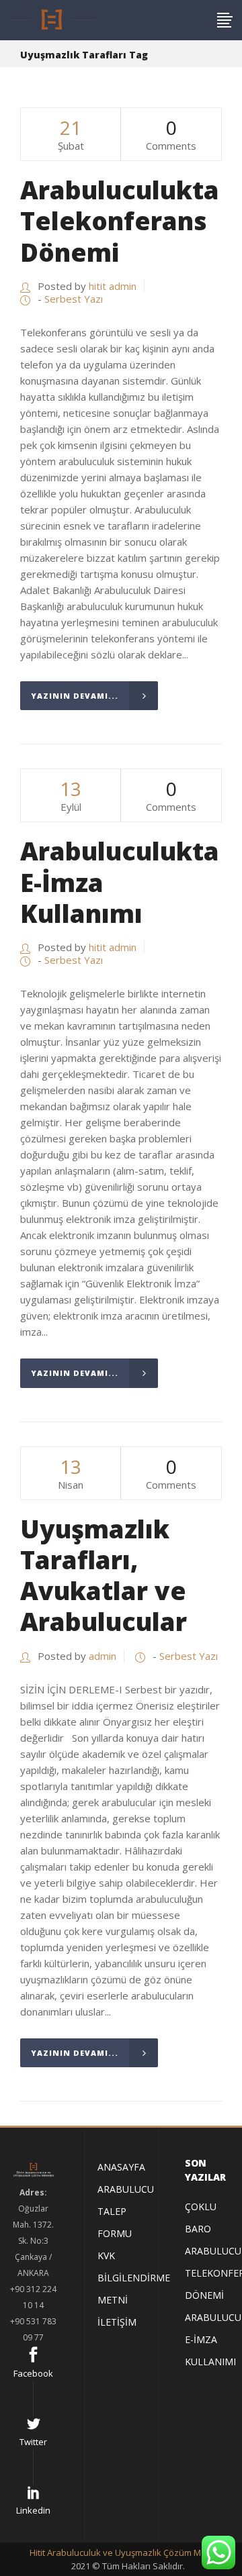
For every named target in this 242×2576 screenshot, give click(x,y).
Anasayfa (121, 2167)
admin (103, 1656)
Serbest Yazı (74, 299)
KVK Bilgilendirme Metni (134, 2278)
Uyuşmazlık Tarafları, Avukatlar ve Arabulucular (104, 1575)
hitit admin (113, 286)
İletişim (117, 2322)
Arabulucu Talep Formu (126, 2211)
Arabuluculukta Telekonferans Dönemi (120, 221)
